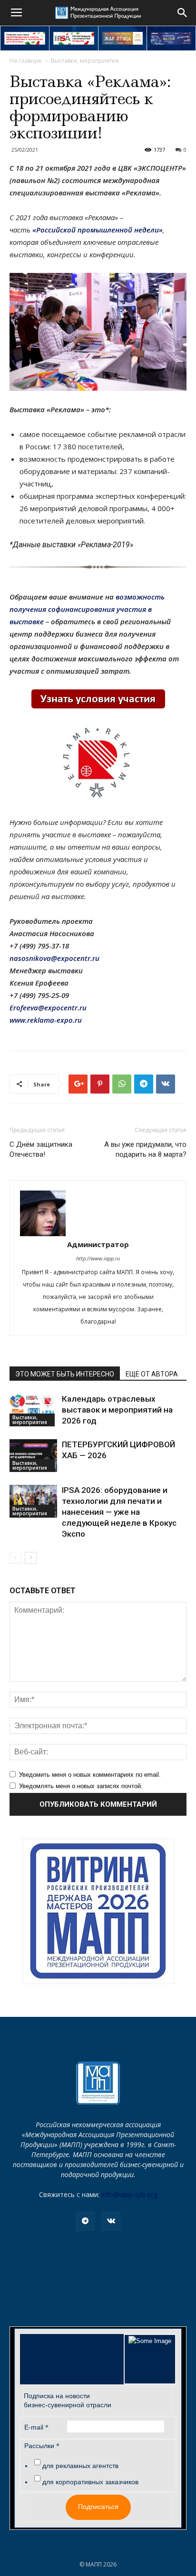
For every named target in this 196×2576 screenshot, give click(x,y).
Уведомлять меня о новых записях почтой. (81, 1786)
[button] (183, 13)
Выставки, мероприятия (85, 61)
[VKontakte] (111, 2221)
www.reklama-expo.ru (46, 1020)
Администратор (98, 1244)
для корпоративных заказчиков (90, 2482)
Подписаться (98, 2507)
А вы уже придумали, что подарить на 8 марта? (145, 1149)
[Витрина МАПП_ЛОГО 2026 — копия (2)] (98, 1911)
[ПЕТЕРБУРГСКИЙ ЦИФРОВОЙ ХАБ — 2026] (33, 1456)
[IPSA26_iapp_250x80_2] (74, 38)
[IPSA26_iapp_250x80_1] (25, 38)
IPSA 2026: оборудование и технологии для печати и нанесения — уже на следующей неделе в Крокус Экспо (119, 1512)
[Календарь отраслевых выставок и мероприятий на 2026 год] (33, 1410)
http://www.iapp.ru (98, 1258)
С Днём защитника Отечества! (41, 1149)
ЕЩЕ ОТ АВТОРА (152, 1374)
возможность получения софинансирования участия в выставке (87, 609)
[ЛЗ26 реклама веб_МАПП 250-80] (171, 38)
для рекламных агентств (80, 2466)
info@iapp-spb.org (129, 2194)
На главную (26, 61)
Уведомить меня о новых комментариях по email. (90, 1775)
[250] (123, 38)
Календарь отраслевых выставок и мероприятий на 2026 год (117, 1410)
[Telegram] (85, 2221)
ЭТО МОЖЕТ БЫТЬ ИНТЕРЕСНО (65, 1374)
